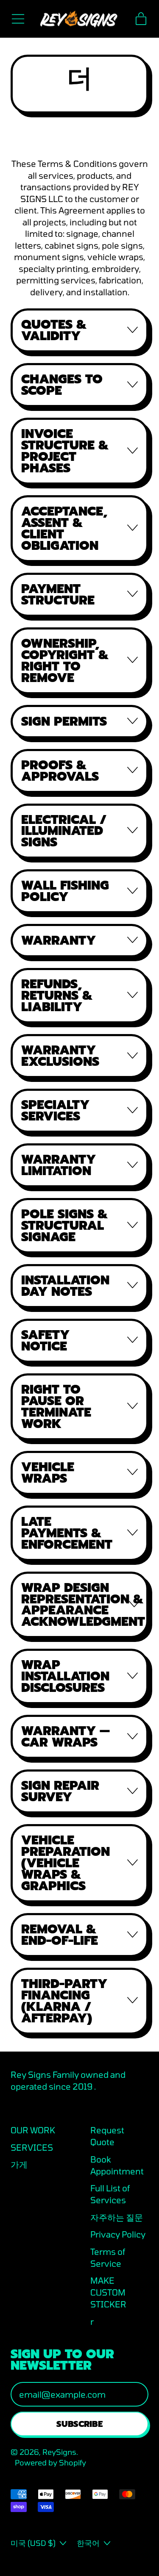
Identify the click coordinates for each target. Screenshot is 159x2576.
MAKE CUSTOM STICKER (108, 2292)
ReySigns (59, 2452)
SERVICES (32, 2147)
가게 (19, 2164)
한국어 (88, 2543)
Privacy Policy (118, 2234)
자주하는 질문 (117, 2217)
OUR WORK (33, 2130)
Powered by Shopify (50, 2462)
